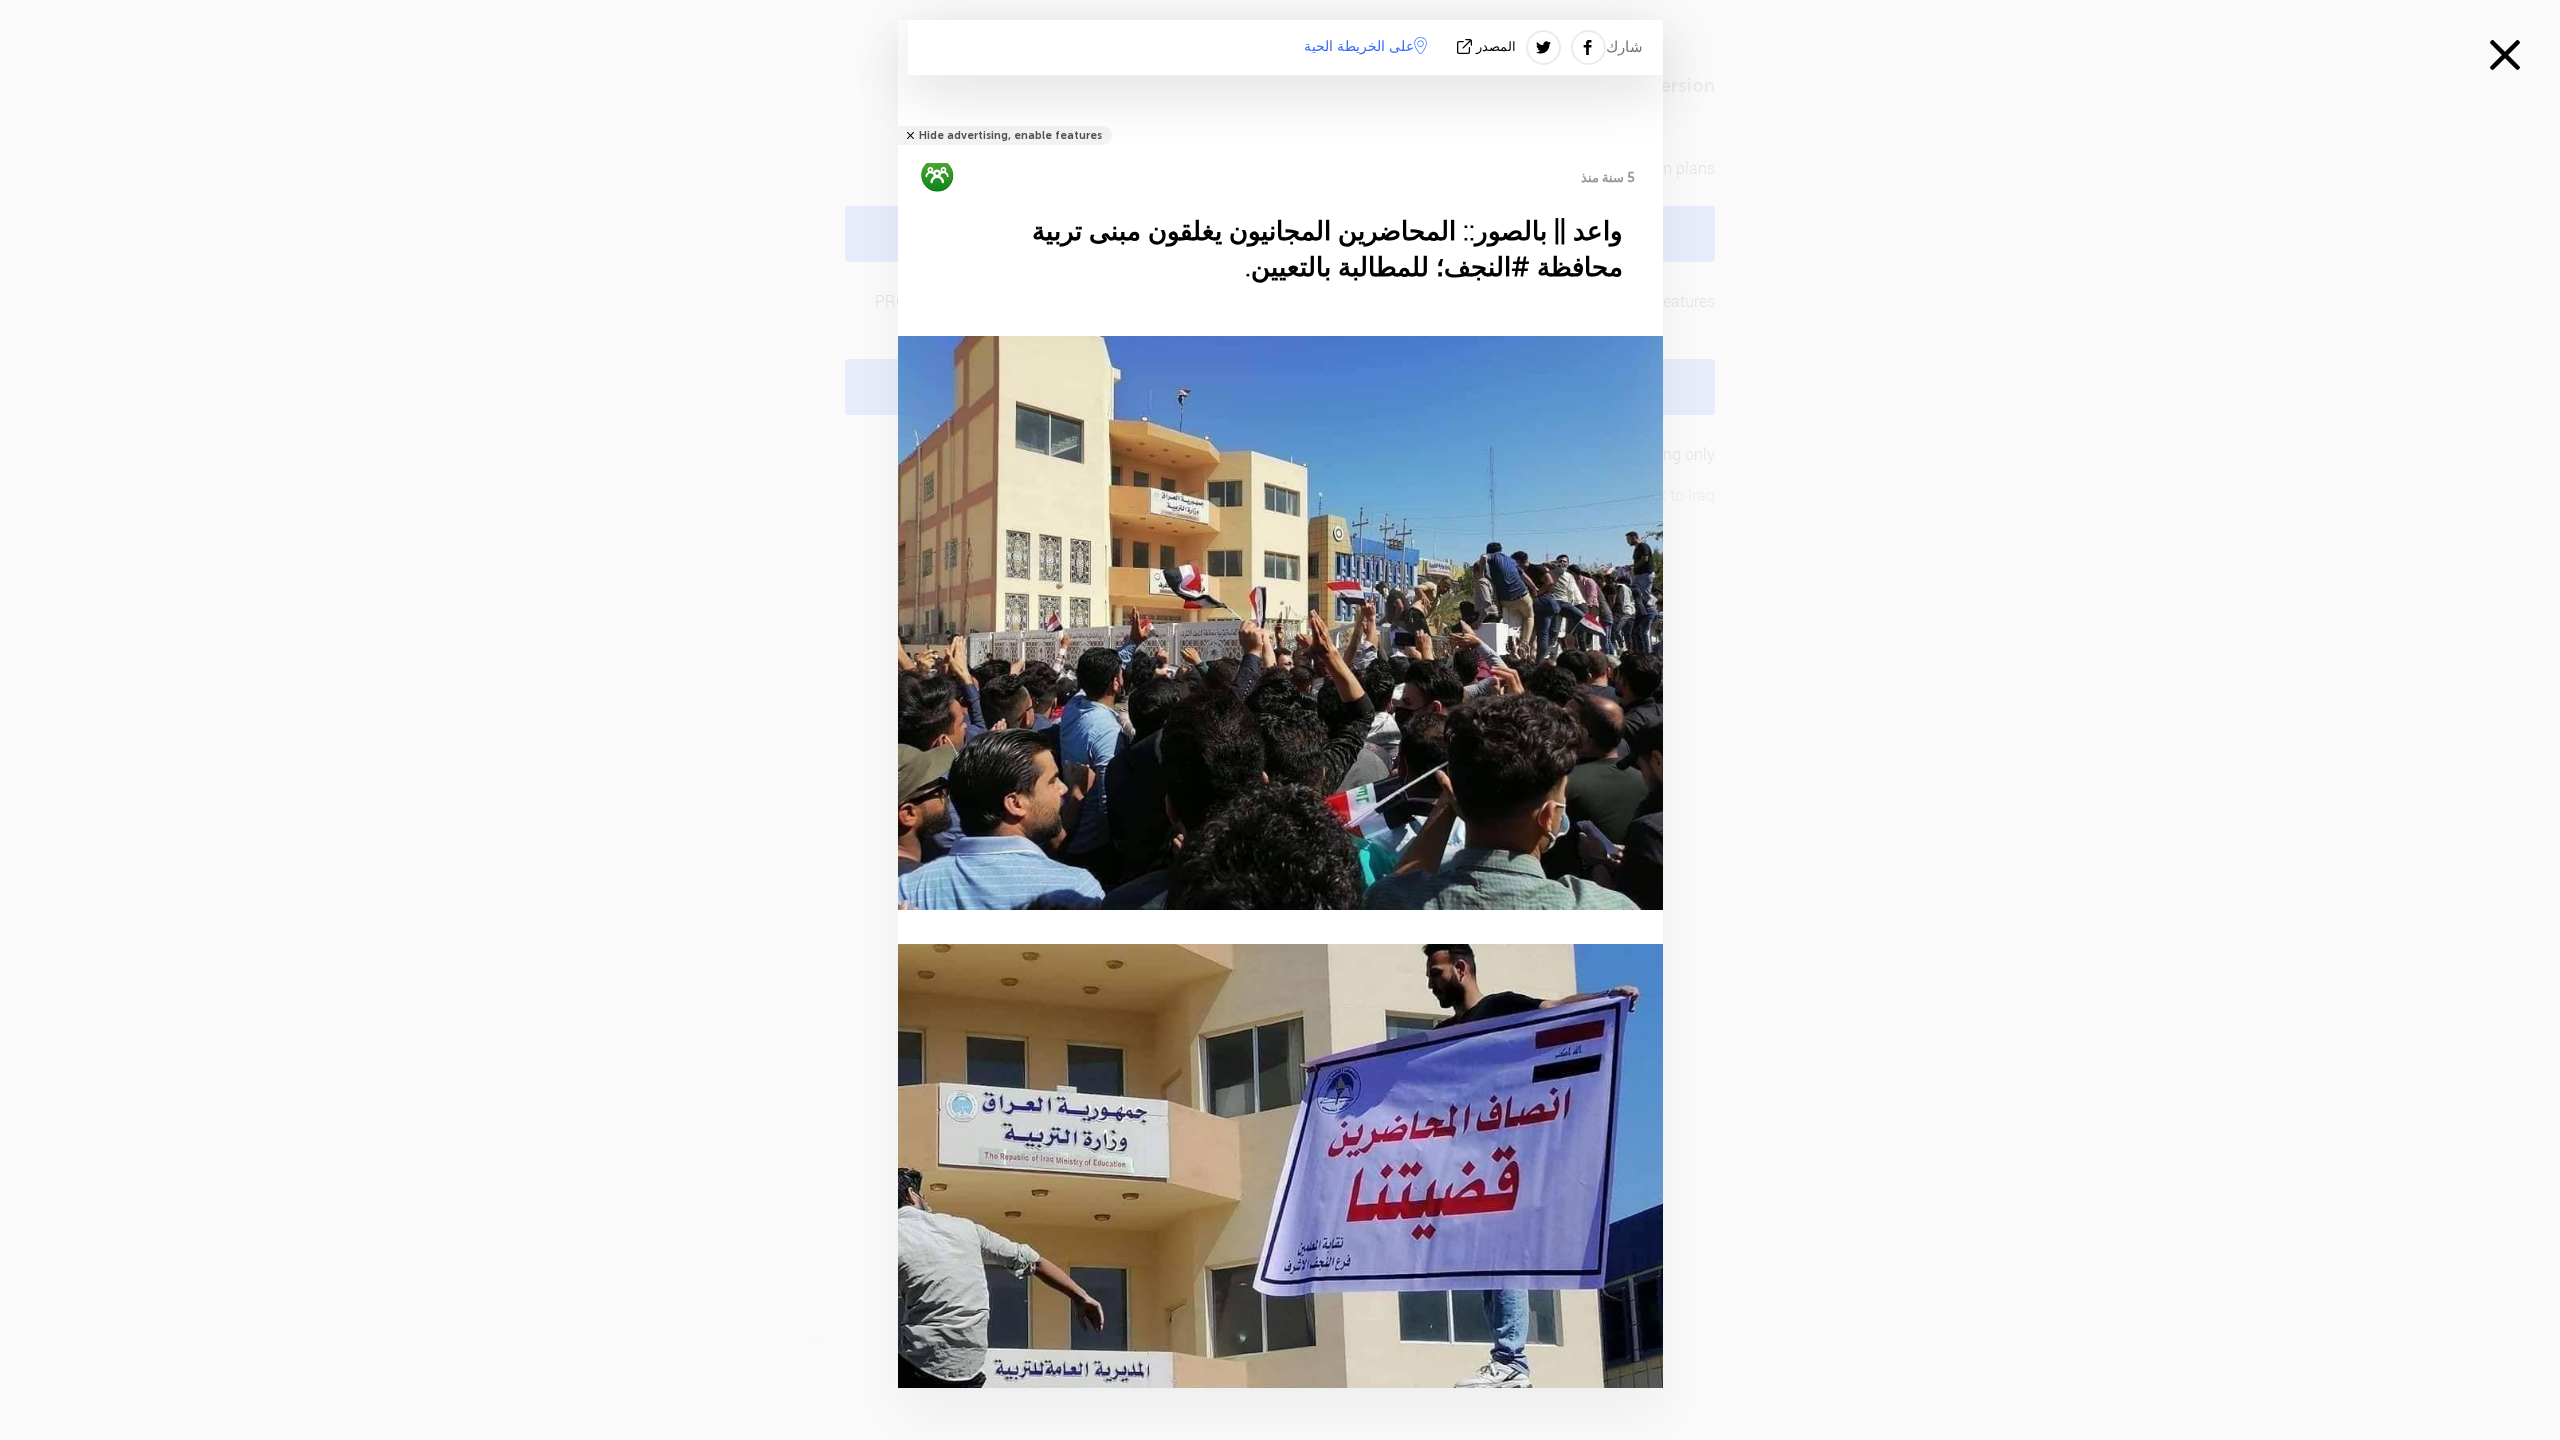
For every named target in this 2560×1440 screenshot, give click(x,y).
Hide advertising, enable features (1010, 135)
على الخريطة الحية (1359, 46)
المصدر (1496, 46)
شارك (1624, 47)
